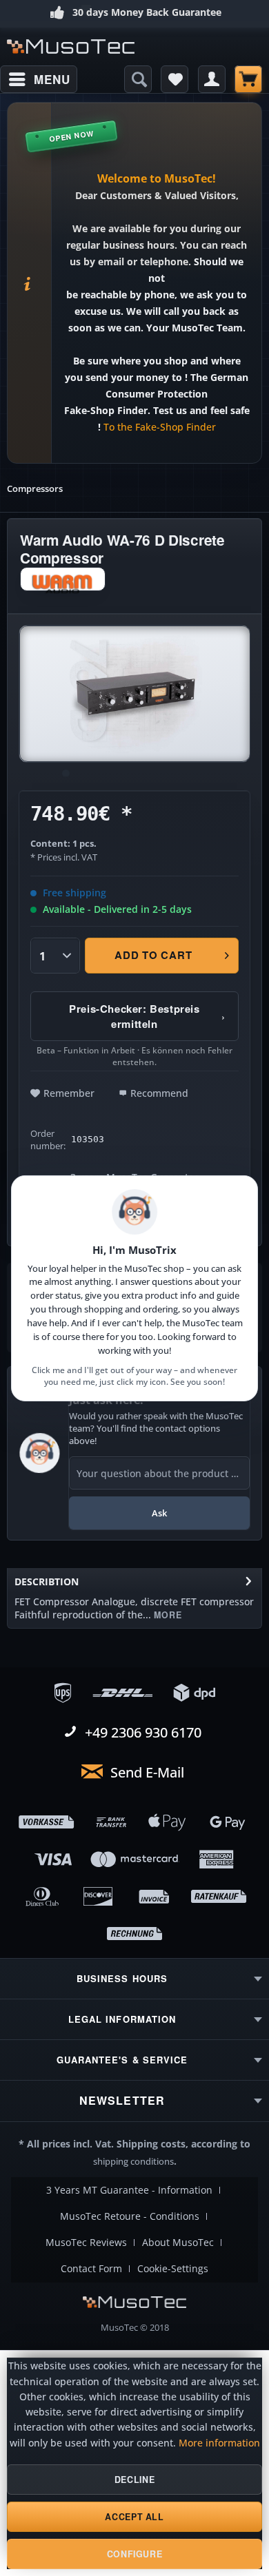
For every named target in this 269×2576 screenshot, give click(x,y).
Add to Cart (153, 955)
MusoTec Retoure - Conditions (130, 2216)
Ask (159, 1513)
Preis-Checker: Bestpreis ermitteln (147, 1016)
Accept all (134, 2517)
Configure (135, 2554)
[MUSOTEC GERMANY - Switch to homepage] (71, 47)
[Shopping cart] (248, 79)
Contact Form (91, 2269)
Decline (134, 2480)
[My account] (212, 79)
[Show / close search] (138, 79)
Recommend (159, 1093)
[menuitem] (39, 79)
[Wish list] (175, 79)
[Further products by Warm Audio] (63, 579)
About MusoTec (178, 2243)
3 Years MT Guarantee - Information (129, 2190)
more (167, 1615)
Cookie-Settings (173, 2269)
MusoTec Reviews (86, 2243)
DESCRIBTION (47, 1581)
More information (219, 2443)
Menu (52, 79)
